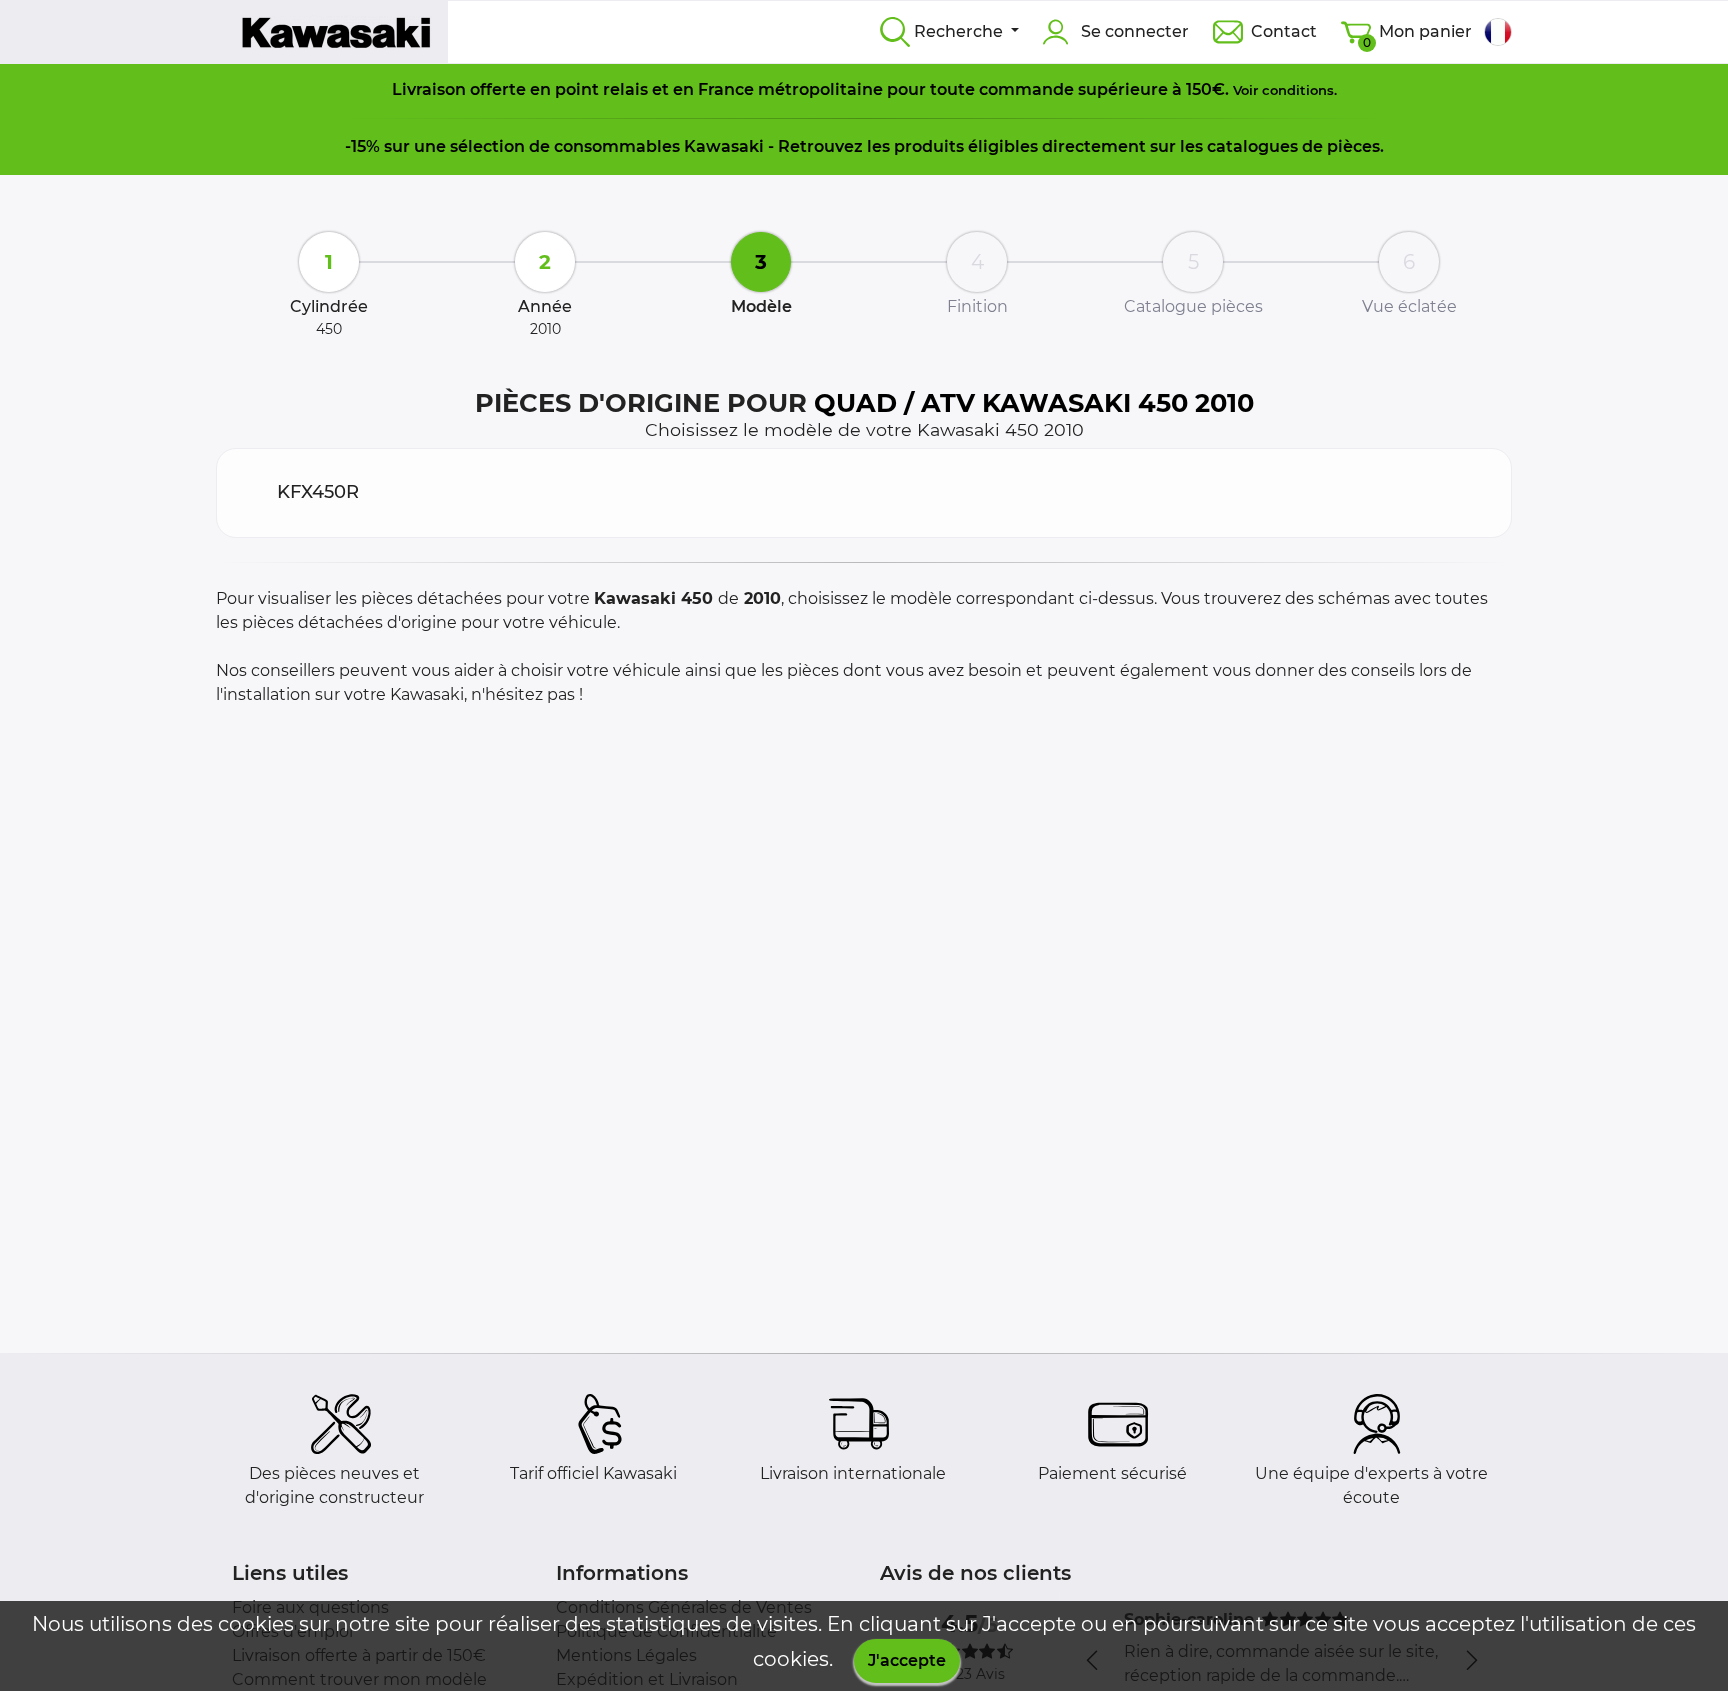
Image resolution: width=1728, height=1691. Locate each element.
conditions (1298, 90)
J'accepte (907, 1660)
